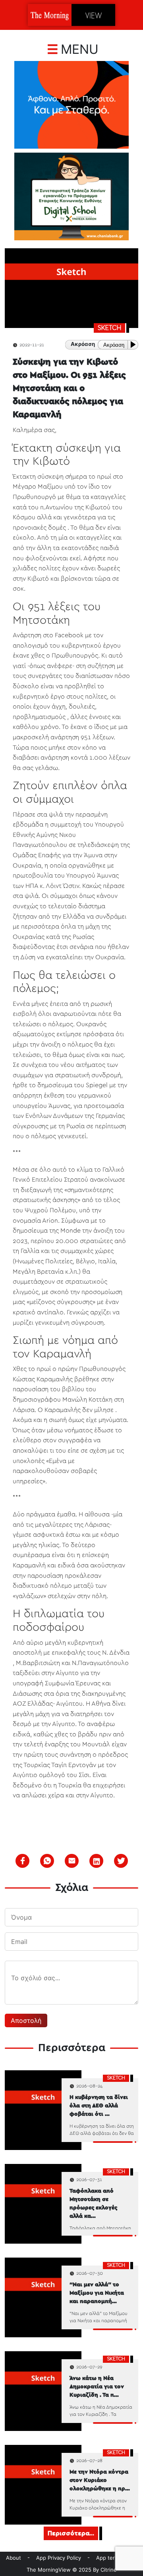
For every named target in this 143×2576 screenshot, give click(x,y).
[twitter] (121, 1861)
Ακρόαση (114, 345)
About (14, 2558)
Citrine (109, 2570)
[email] (72, 1861)
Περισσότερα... (71, 2533)
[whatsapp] (47, 1861)
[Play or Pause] (135, 345)
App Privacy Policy (59, 2558)
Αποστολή (26, 2020)
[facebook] (23, 1861)
